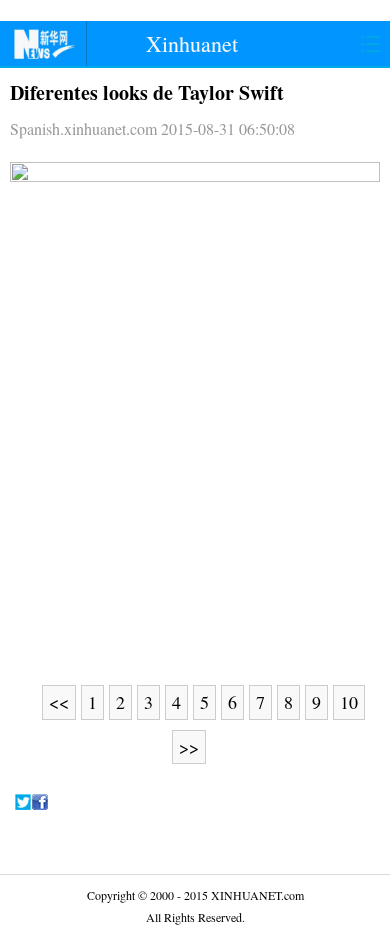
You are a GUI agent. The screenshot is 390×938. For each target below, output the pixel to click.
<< (59, 702)
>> (189, 747)
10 (349, 702)
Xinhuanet (192, 43)
